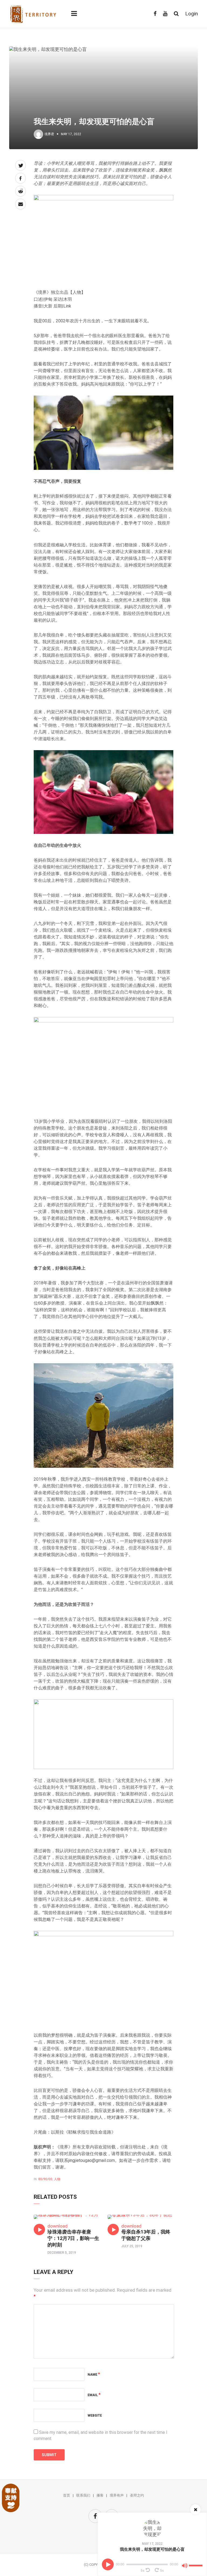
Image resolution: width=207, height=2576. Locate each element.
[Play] (108, 2564)
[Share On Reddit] (20, 191)
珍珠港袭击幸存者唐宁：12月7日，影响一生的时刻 (73, 2238)
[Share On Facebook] (20, 178)
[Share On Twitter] (20, 165)
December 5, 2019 (62, 2253)
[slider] (196, 2563)
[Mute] (185, 2567)
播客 (100, 2495)
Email (94, 2395)
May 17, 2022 (152, 2544)
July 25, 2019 (132, 2246)
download (58, 2226)
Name (94, 2375)
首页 (67, 2495)
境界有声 (117, 2495)
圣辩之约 (137, 2495)
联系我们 (83, 2495)
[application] (153, 2564)
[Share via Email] (20, 204)
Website (95, 2416)
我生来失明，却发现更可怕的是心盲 (152, 2549)
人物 (57, 2179)
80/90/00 (45, 2179)
